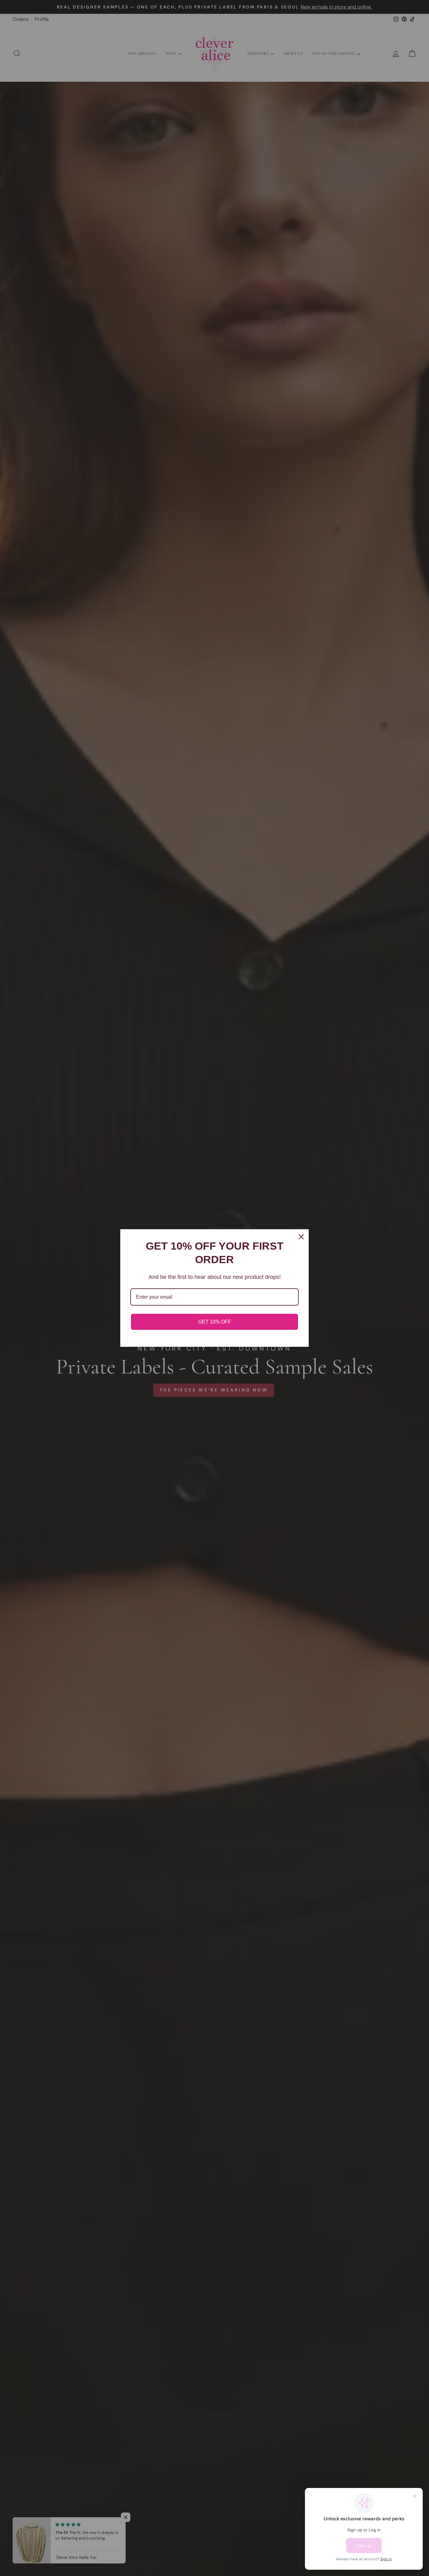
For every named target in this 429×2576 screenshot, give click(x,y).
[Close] (301, 1237)
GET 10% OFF (215, 1322)
